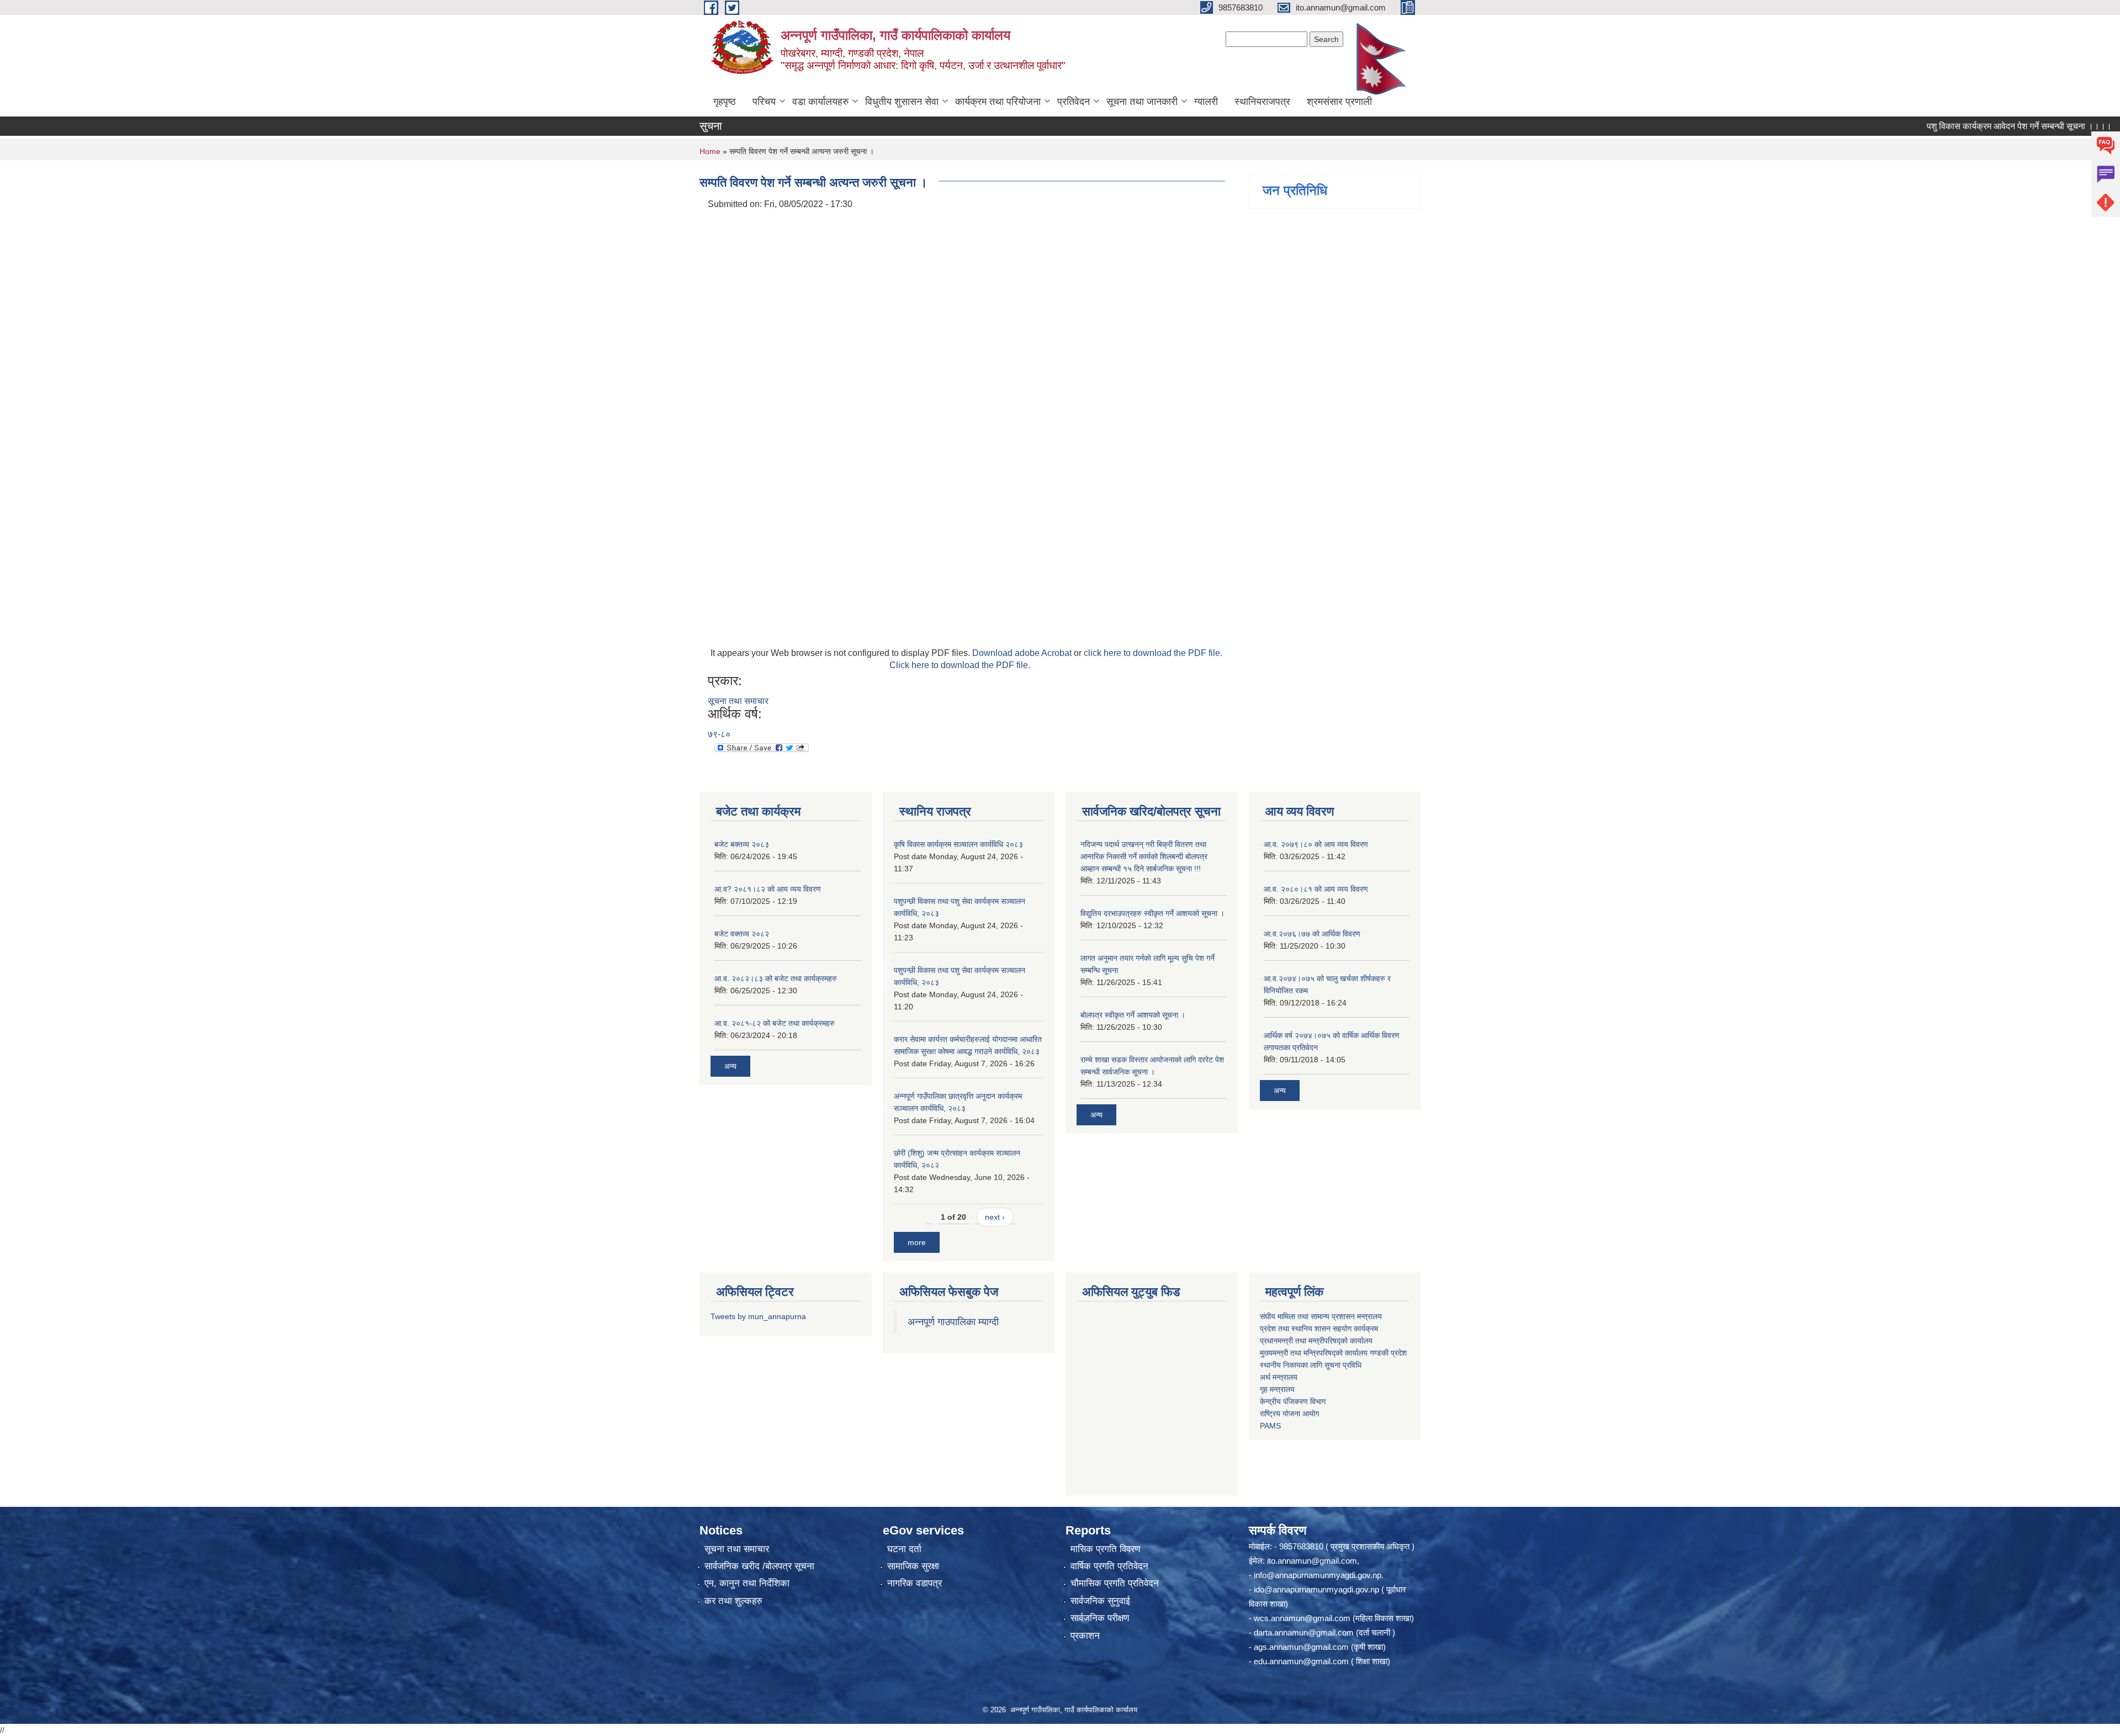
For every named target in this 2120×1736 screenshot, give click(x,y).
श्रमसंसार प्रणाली (1339, 102)
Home (710, 151)
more (917, 1242)
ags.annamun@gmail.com (1301, 1647)
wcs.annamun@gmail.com (1302, 1618)
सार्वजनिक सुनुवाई (1100, 1601)
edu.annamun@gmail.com (1301, 1661)
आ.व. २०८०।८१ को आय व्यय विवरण (1316, 889)
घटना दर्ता (904, 1549)
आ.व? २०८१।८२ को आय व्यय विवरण (768, 889)
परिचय (764, 102)
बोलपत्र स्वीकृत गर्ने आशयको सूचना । (1133, 1015)
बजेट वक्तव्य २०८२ (742, 934)
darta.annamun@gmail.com (1304, 1632)
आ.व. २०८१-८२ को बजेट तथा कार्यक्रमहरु (775, 1023)
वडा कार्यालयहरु (820, 102)
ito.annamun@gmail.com (1312, 1561)
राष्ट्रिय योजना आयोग (1289, 1414)
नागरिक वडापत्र (915, 1583)
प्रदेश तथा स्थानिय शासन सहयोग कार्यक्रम (1319, 1329)
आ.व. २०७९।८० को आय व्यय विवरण (1316, 844)
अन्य (730, 1066)
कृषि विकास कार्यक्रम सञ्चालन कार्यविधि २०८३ (958, 844)
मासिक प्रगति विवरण (1105, 1549)
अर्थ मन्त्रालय (1279, 1377)
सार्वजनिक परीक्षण (1100, 1618)
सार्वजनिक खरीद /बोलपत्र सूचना (759, 1566)
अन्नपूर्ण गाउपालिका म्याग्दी (953, 1322)
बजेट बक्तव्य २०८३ (742, 844)
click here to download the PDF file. (1153, 653)
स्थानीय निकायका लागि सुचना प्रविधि (1311, 1365)
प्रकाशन (1085, 1636)
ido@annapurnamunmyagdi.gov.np (1316, 1589)
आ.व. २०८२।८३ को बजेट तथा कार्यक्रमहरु (776, 978)
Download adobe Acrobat (1023, 653)
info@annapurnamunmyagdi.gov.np (1318, 1575)
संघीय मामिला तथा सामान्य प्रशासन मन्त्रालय (1321, 1316)
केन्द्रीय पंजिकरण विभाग (1293, 1401)
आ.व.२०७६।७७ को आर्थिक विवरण (1312, 934)
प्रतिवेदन (1074, 102)
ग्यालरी (1206, 102)
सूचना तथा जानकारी (1142, 102)
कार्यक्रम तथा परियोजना (998, 102)
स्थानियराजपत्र (1262, 102)
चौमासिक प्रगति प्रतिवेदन (1115, 1583)
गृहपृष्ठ (725, 102)
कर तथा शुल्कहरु (733, 1601)
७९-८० (719, 734)
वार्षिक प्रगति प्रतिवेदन (1109, 1566)
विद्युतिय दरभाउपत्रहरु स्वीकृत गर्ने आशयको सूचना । (1152, 913)
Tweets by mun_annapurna (758, 1316)
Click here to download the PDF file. (960, 665)
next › (995, 1217)
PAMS (1270, 1426)
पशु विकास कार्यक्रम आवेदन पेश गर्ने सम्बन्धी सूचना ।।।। (1966, 126)
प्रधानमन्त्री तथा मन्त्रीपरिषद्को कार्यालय (1316, 1341)
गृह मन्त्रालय (1277, 1389)
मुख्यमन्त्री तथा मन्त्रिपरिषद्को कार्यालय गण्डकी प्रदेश (1334, 1353)
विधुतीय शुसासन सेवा (902, 102)
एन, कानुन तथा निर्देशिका (747, 1583)
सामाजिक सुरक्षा (913, 1566)
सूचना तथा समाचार (738, 701)
